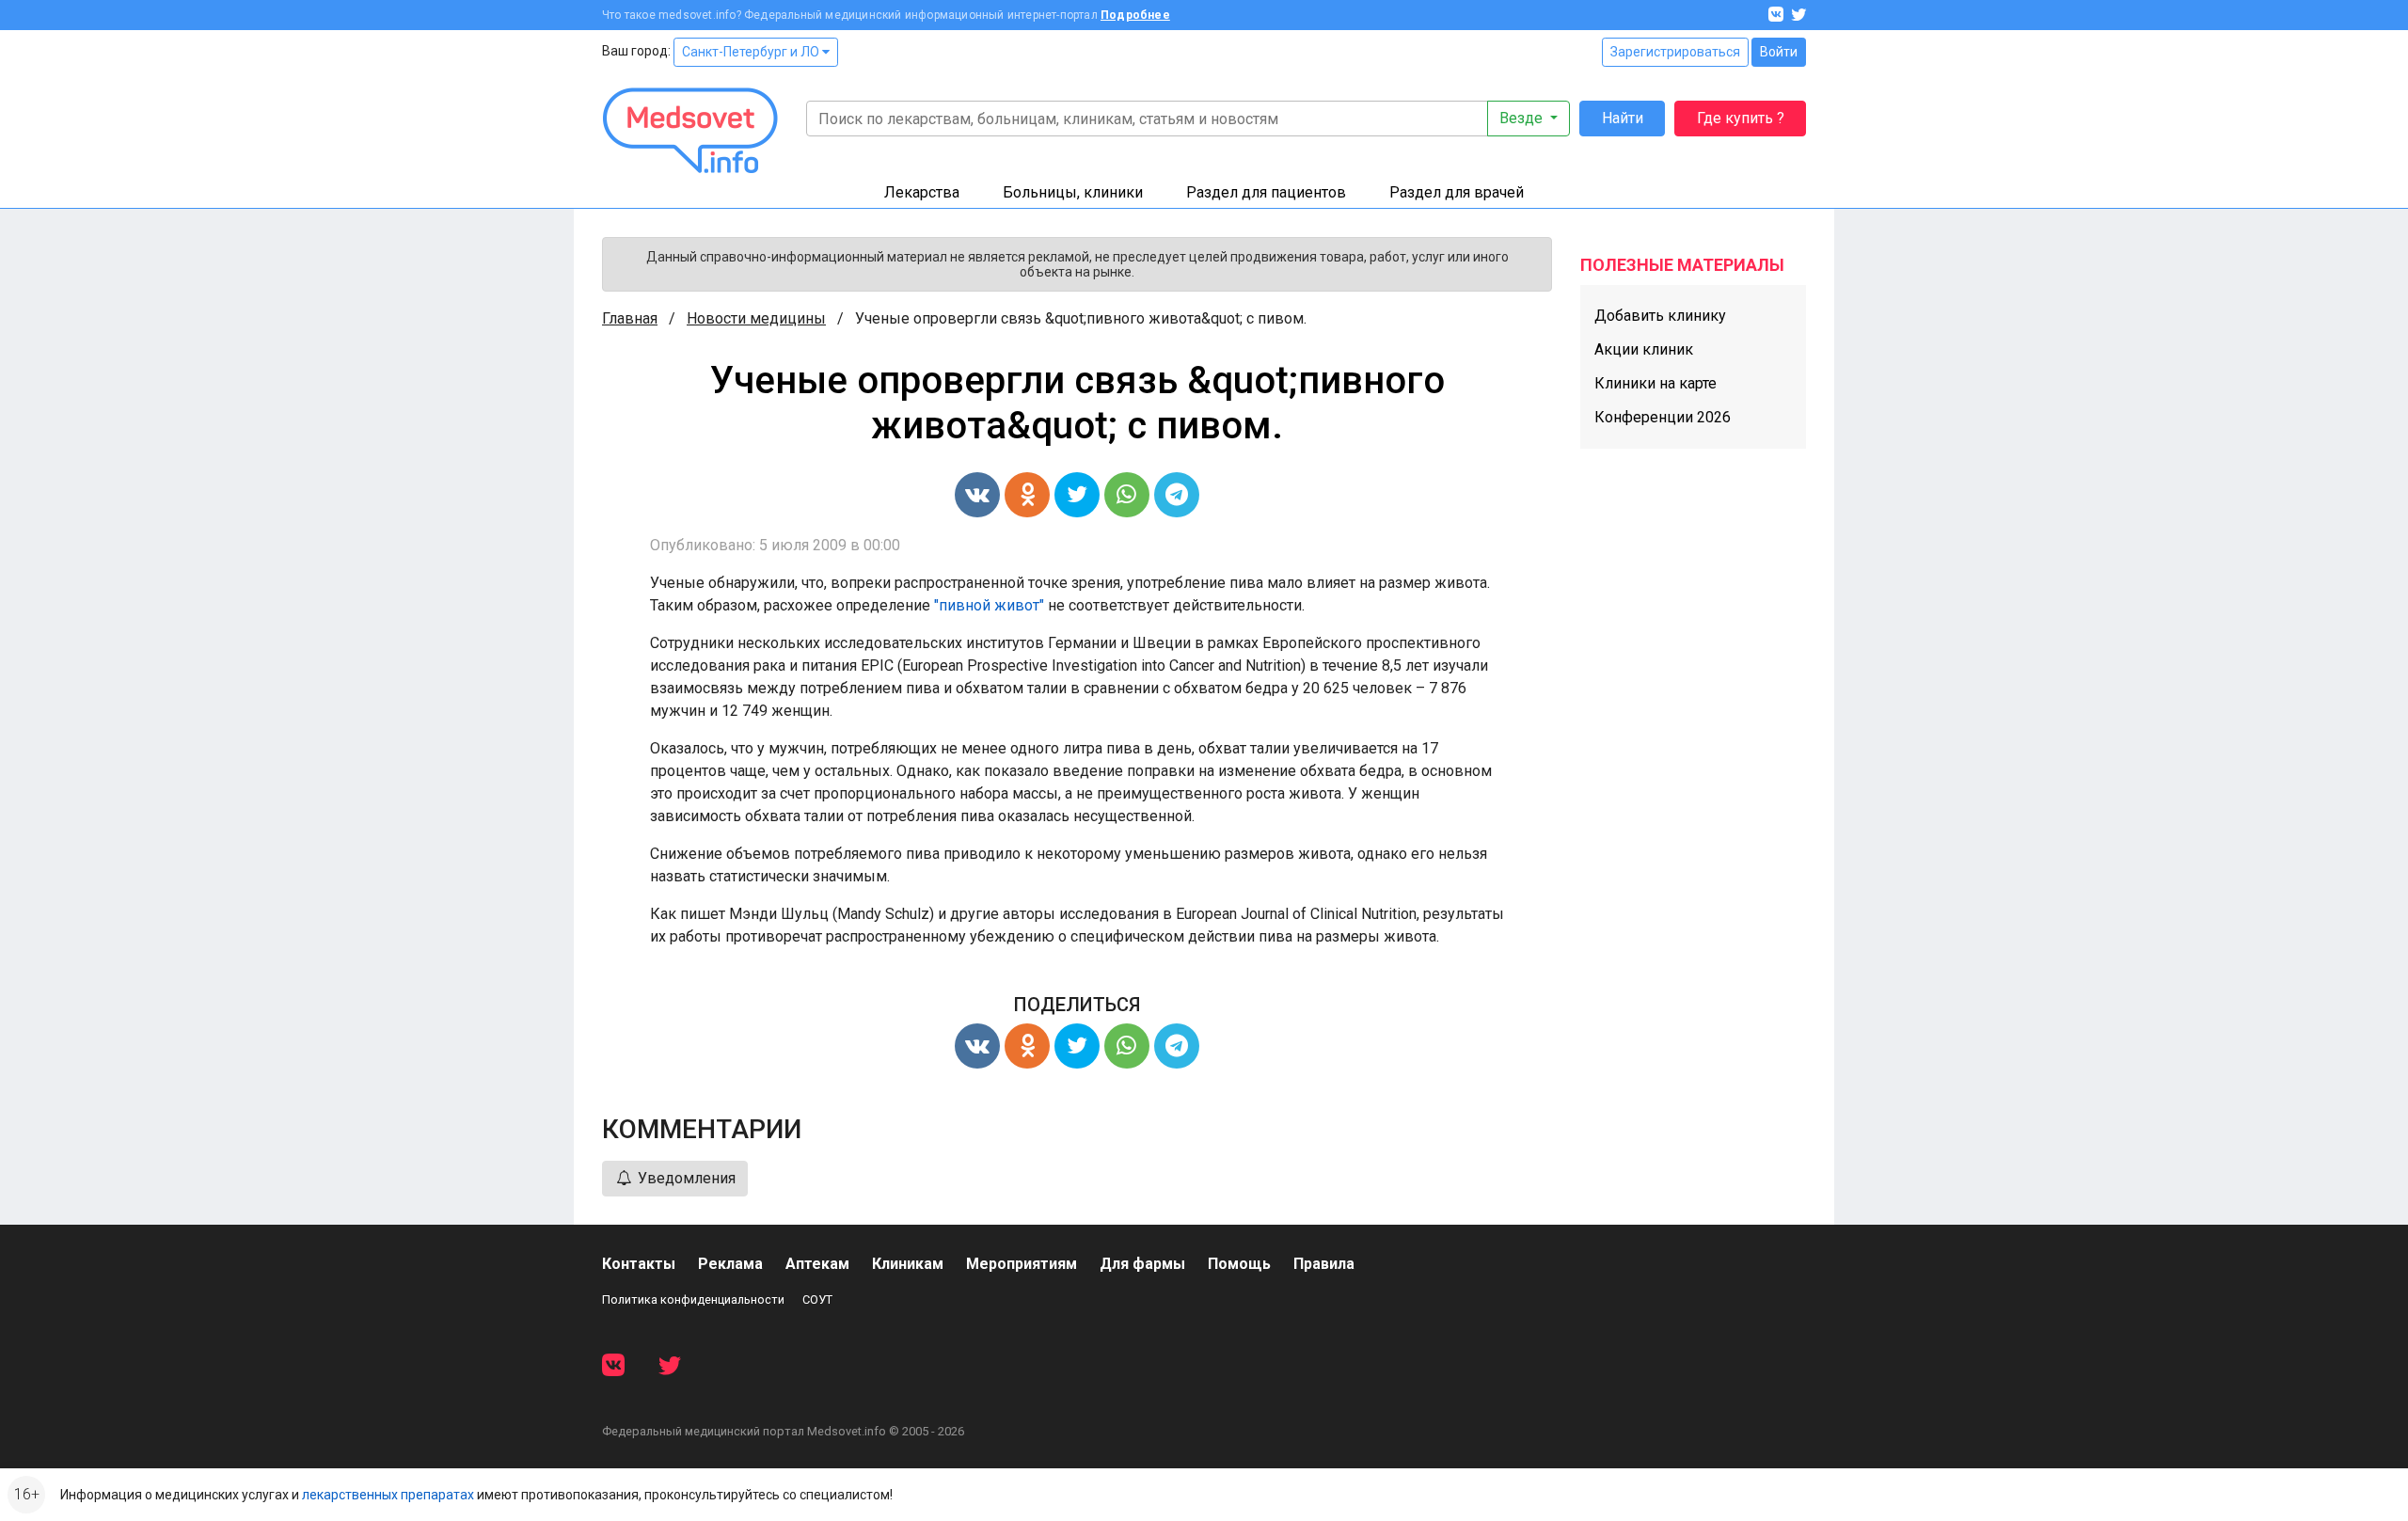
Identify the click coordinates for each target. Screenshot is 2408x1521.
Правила (1324, 1264)
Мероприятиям (1022, 1264)
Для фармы (1142, 1264)
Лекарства (922, 192)
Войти (1779, 52)
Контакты (639, 1264)
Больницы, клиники (1073, 192)
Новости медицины (756, 318)
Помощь (1239, 1264)
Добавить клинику (1660, 316)
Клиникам (908, 1264)
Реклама (730, 1264)
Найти (1623, 118)
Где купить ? (1741, 118)
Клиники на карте (1655, 383)
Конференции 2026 (1663, 417)
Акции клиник (1644, 349)
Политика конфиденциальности (693, 1299)
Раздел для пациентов (1266, 192)
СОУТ (817, 1299)
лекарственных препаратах (388, 1495)
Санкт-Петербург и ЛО (752, 52)
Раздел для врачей (1457, 192)
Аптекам (817, 1264)
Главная (630, 318)
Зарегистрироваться (1675, 52)
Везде (1523, 118)
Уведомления (685, 1178)
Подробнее (1135, 15)
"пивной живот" (989, 605)
